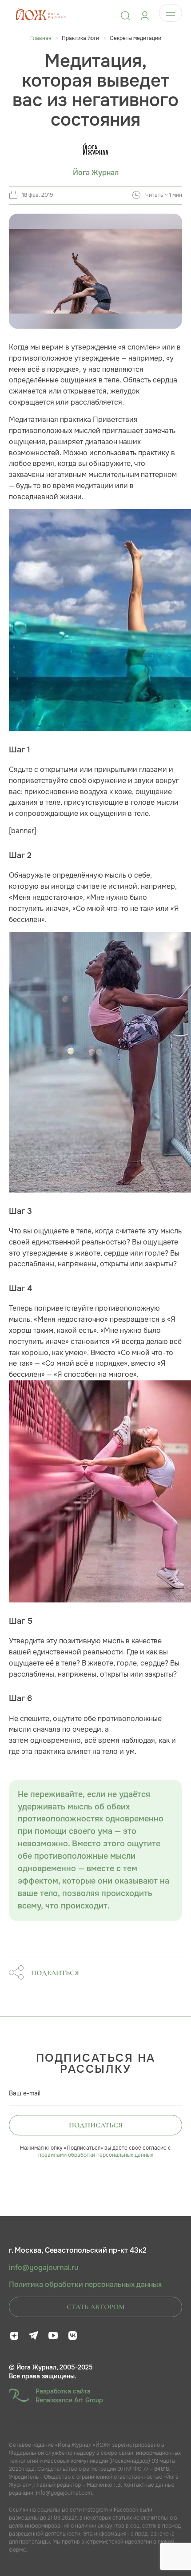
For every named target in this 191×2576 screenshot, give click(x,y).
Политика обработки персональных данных (85, 2285)
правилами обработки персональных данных (96, 2155)
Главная (41, 38)
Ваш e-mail (25, 2093)
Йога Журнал (96, 173)
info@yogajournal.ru (44, 2268)
